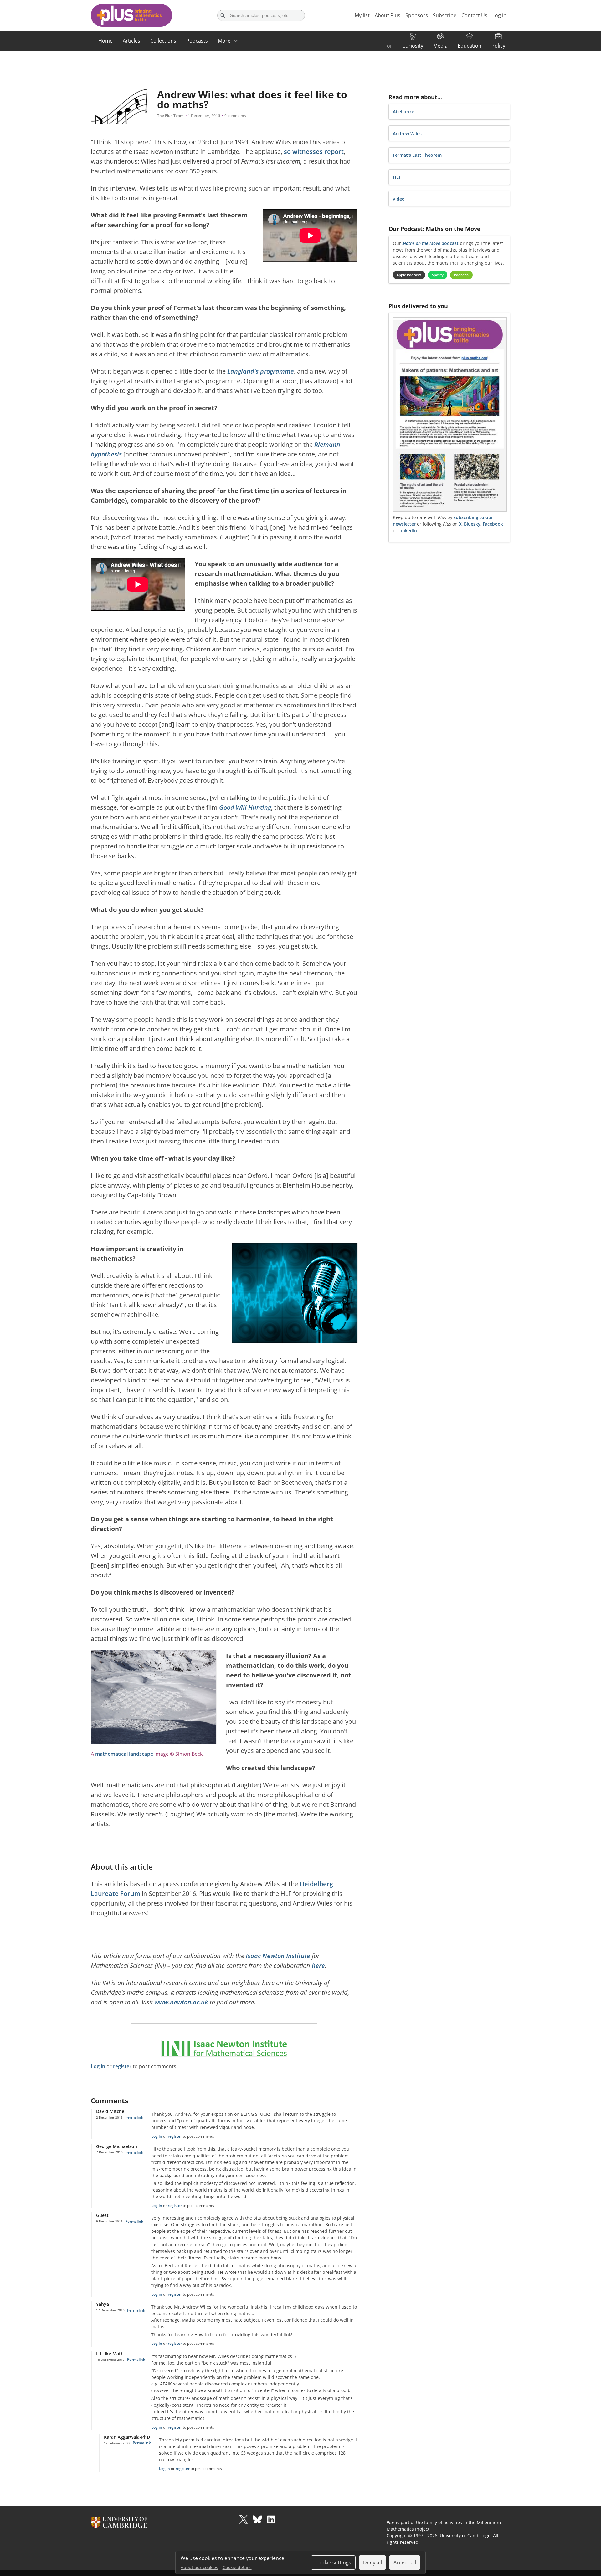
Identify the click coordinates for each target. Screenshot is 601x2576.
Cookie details (237, 2567)
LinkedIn (408, 530)
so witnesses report (314, 152)
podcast (430, 243)
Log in (98, 2066)
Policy (498, 46)
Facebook (493, 524)
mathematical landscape (124, 1754)
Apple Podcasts (409, 275)
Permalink (134, 2117)
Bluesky (472, 524)
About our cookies (199, 2567)
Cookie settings (333, 2563)
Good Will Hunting (245, 807)
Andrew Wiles (407, 133)
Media (440, 46)
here (318, 1965)
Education (470, 46)
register (122, 2066)
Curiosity (413, 46)
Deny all (372, 2563)
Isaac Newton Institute (278, 1956)
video (399, 199)
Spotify (438, 275)
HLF (397, 177)
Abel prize (403, 112)
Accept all (405, 2563)
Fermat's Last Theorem (417, 155)
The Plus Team (170, 116)
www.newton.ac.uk (181, 2002)
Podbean (461, 275)
